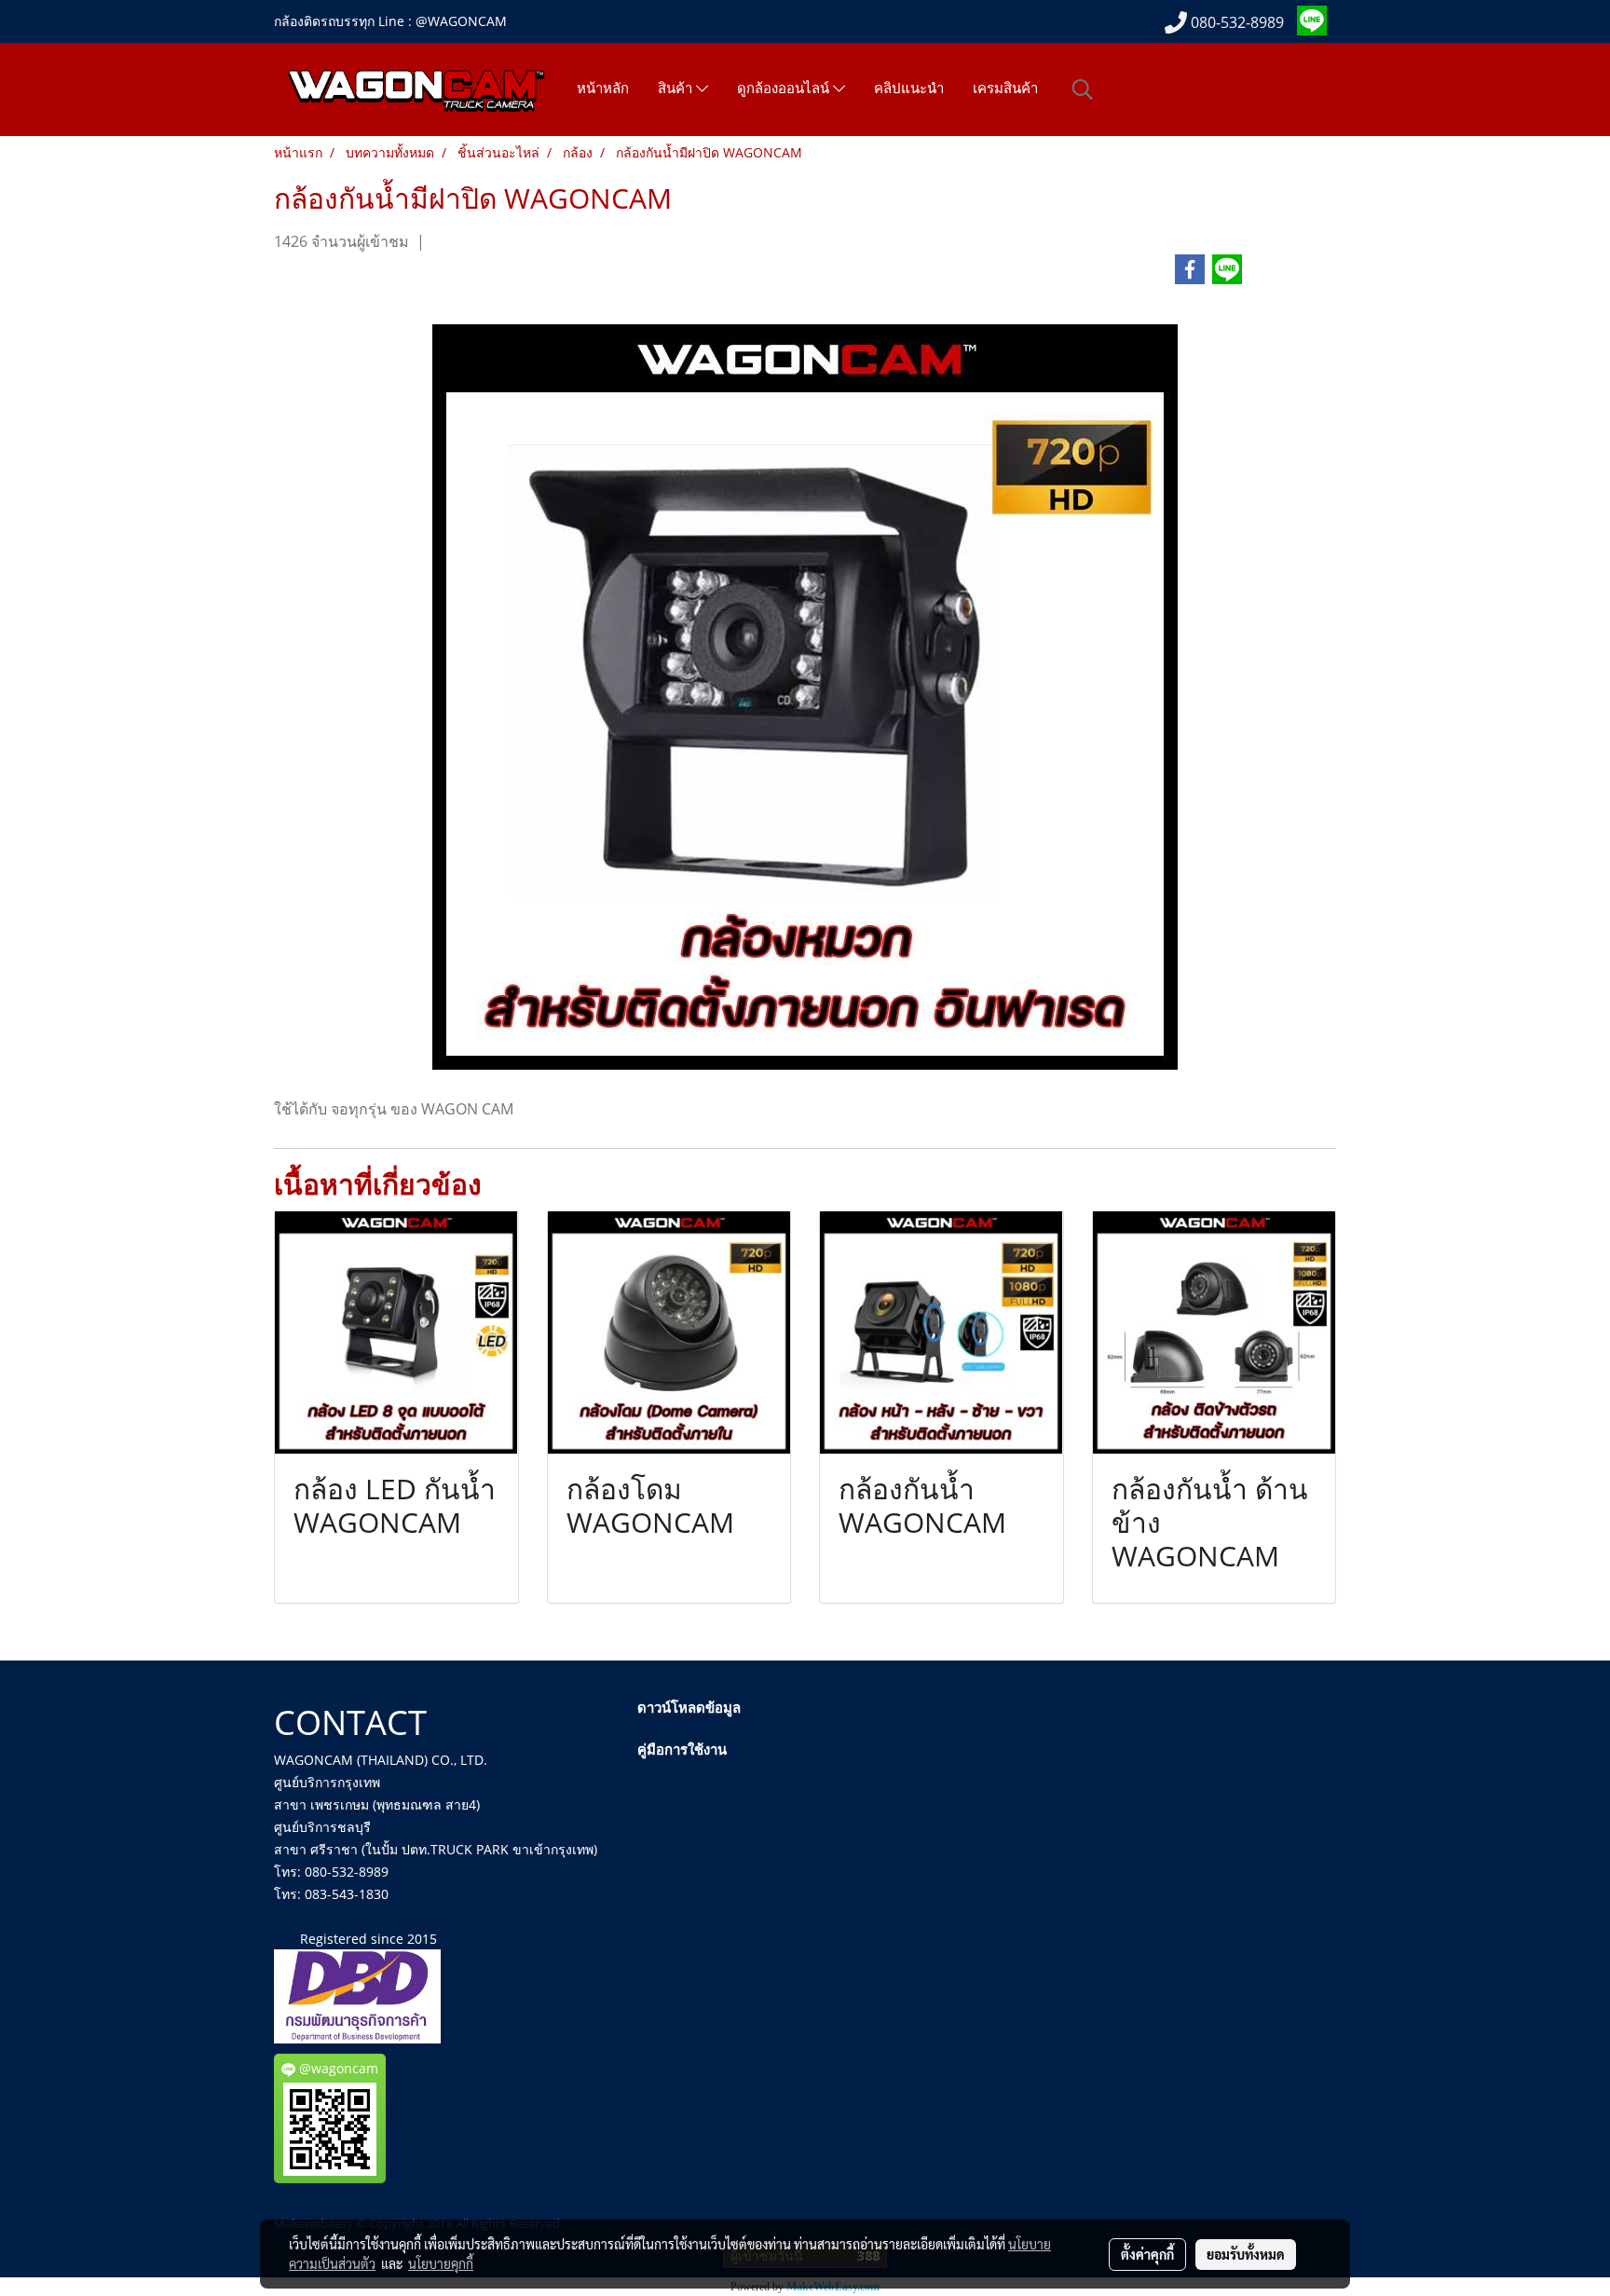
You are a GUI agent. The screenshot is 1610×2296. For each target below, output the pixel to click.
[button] (1083, 89)
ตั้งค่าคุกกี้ (1147, 2254)
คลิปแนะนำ (909, 89)
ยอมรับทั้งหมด (1246, 2254)
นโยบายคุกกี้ (441, 2263)
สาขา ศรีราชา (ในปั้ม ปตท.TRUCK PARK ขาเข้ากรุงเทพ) (436, 1849)
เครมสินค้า (1005, 89)
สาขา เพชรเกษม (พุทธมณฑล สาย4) (377, 1804)
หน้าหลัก (603, 89)
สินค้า (677, 89)
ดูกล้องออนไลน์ (785, 89)
